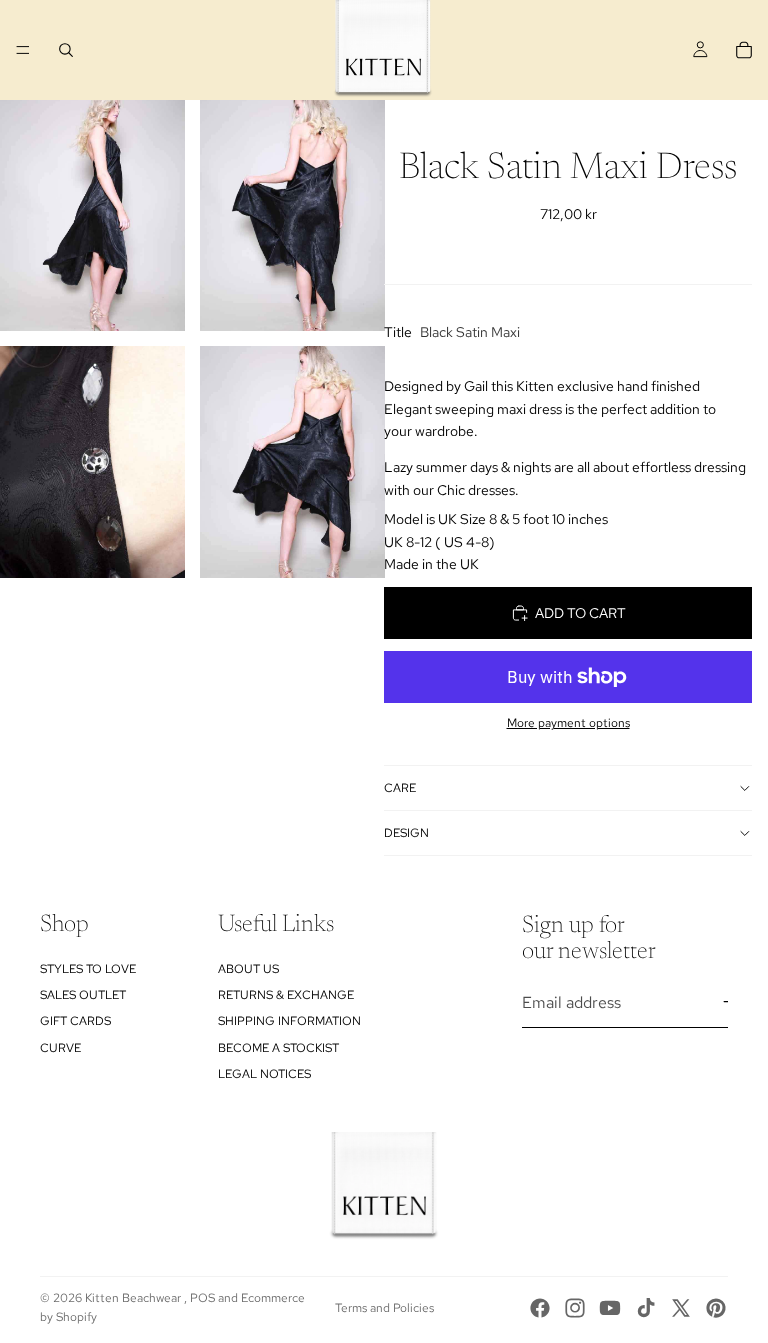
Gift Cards (75, 1021)
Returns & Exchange (286, 995)
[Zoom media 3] (92, 461)
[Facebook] (540, 1308)
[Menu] (23, 50)
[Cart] (744, 50)
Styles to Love (88, 969)
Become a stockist (278, 1048)
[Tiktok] (646, 1308)
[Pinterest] (716, 1308)
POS (202, 1298)
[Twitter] (681, 1308)
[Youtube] (610, 1308)
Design (406, 833)
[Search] (66, 50)
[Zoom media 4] (292, 461)
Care (400, 788)
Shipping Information (289, 1021)
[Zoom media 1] (92, 215)
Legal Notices (264, 1074)
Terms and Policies (384, 1308)
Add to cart (580, 613)
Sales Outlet (83, 995)
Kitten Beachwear (134, 1298)
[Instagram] (575, 1308)
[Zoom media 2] (292, 215)
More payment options (568, 723)
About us (248, 969)
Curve (60, 1048)
